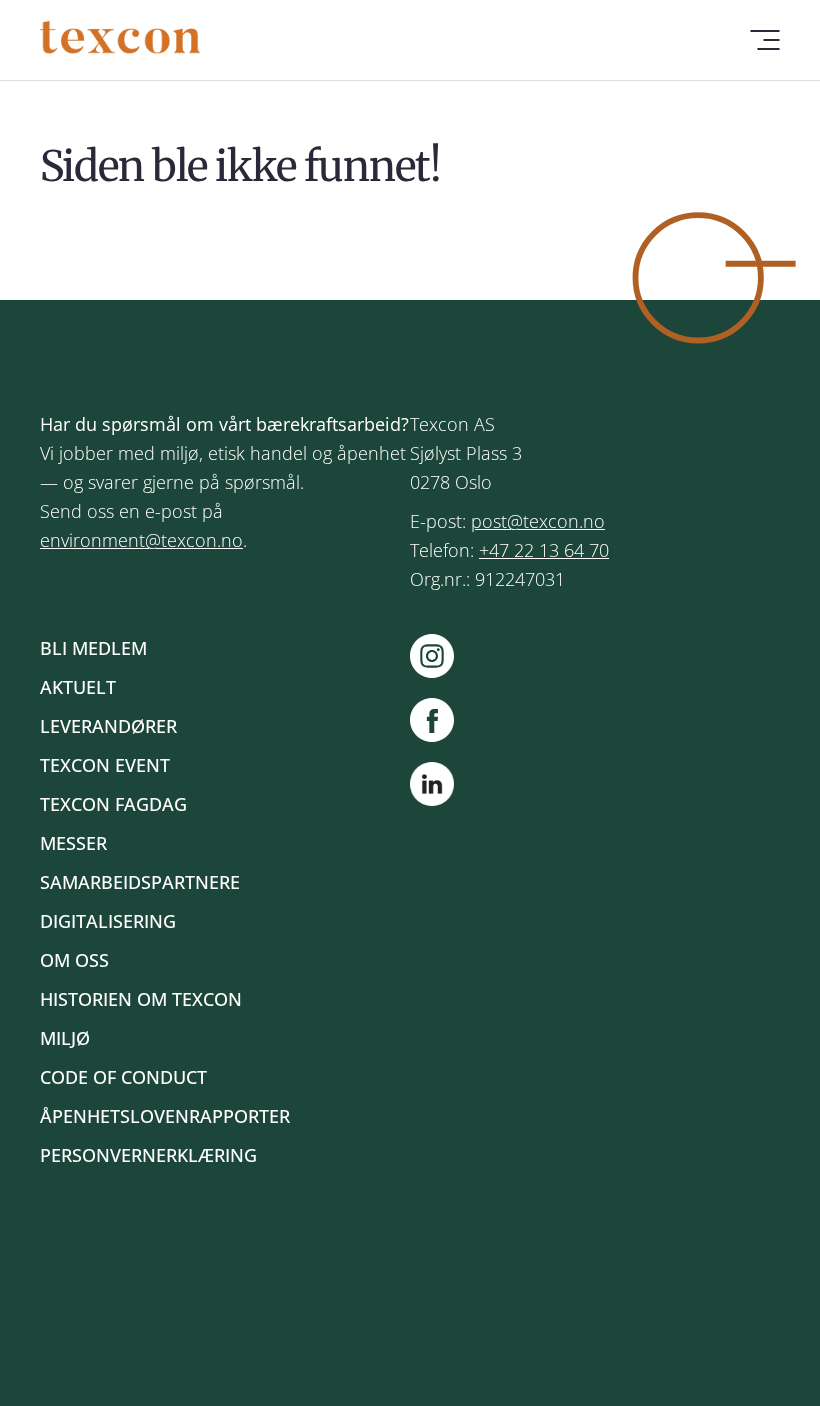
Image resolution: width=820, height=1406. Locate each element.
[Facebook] (442, 720)
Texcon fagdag (113, 804)
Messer (73, 843)
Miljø (65, 1038)
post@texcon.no (538, 521)
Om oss (74, 960)
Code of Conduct (123, 1077)
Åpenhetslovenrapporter (165, 1116)
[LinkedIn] (432, 788)
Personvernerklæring (148, 1155)
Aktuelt (78, 687)
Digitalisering (108, 921)
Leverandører (108, 726)
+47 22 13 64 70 (544, 550)
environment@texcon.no (141, 540)
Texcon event (105, 765)
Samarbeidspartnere (140, 882)
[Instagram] (442, 656)
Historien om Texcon (141, 999)
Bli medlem (93, 648)
